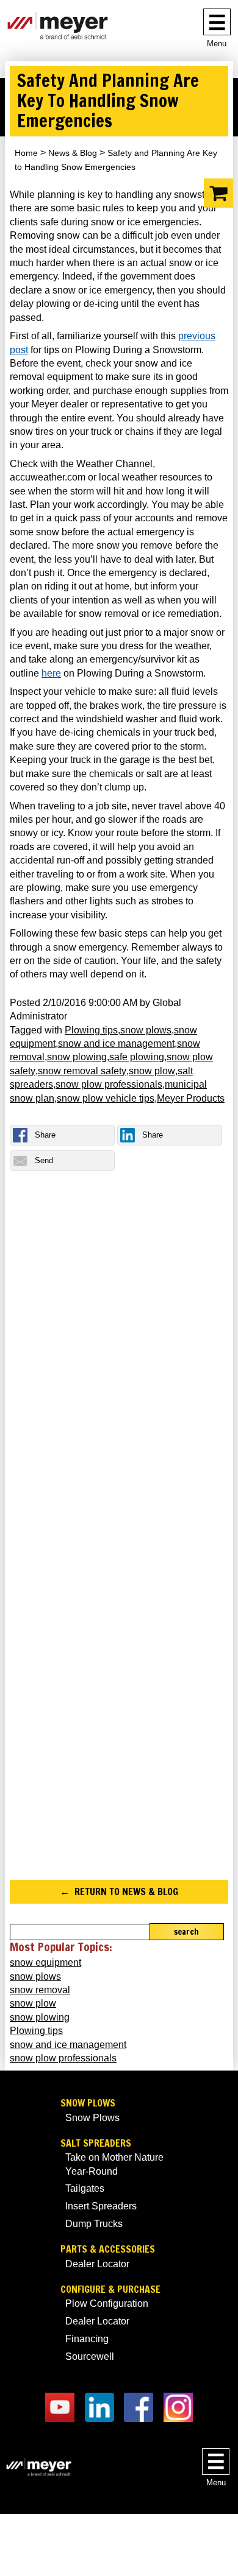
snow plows (146, 1030)
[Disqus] (119, 1361)
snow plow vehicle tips (106, 1098)
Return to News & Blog (126, 1892)
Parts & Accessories (108, 2249)
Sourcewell (90, 2356)
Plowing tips (91, 1030)
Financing (87, 2339)
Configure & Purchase (110, 2289)
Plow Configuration (107, 2303)
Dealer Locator (97, 2264)
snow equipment (45, 1962)
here (51, 673)
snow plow (152, 1071)
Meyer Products (191, 1098)
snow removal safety (82, 1071)
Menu (217, 44)
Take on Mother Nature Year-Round (114, 2164)
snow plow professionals (109, 1084)
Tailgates (85, 2188)
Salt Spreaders (96, 2143)
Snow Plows (88, 2103)
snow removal (40, 1990)
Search (186, 1932)
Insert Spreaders (101, 2206)
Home (26, 153)
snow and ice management (116, 1043)
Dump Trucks (94, 2224)
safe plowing (137, 1057)
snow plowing (77, 1057)
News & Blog (73, 153)
